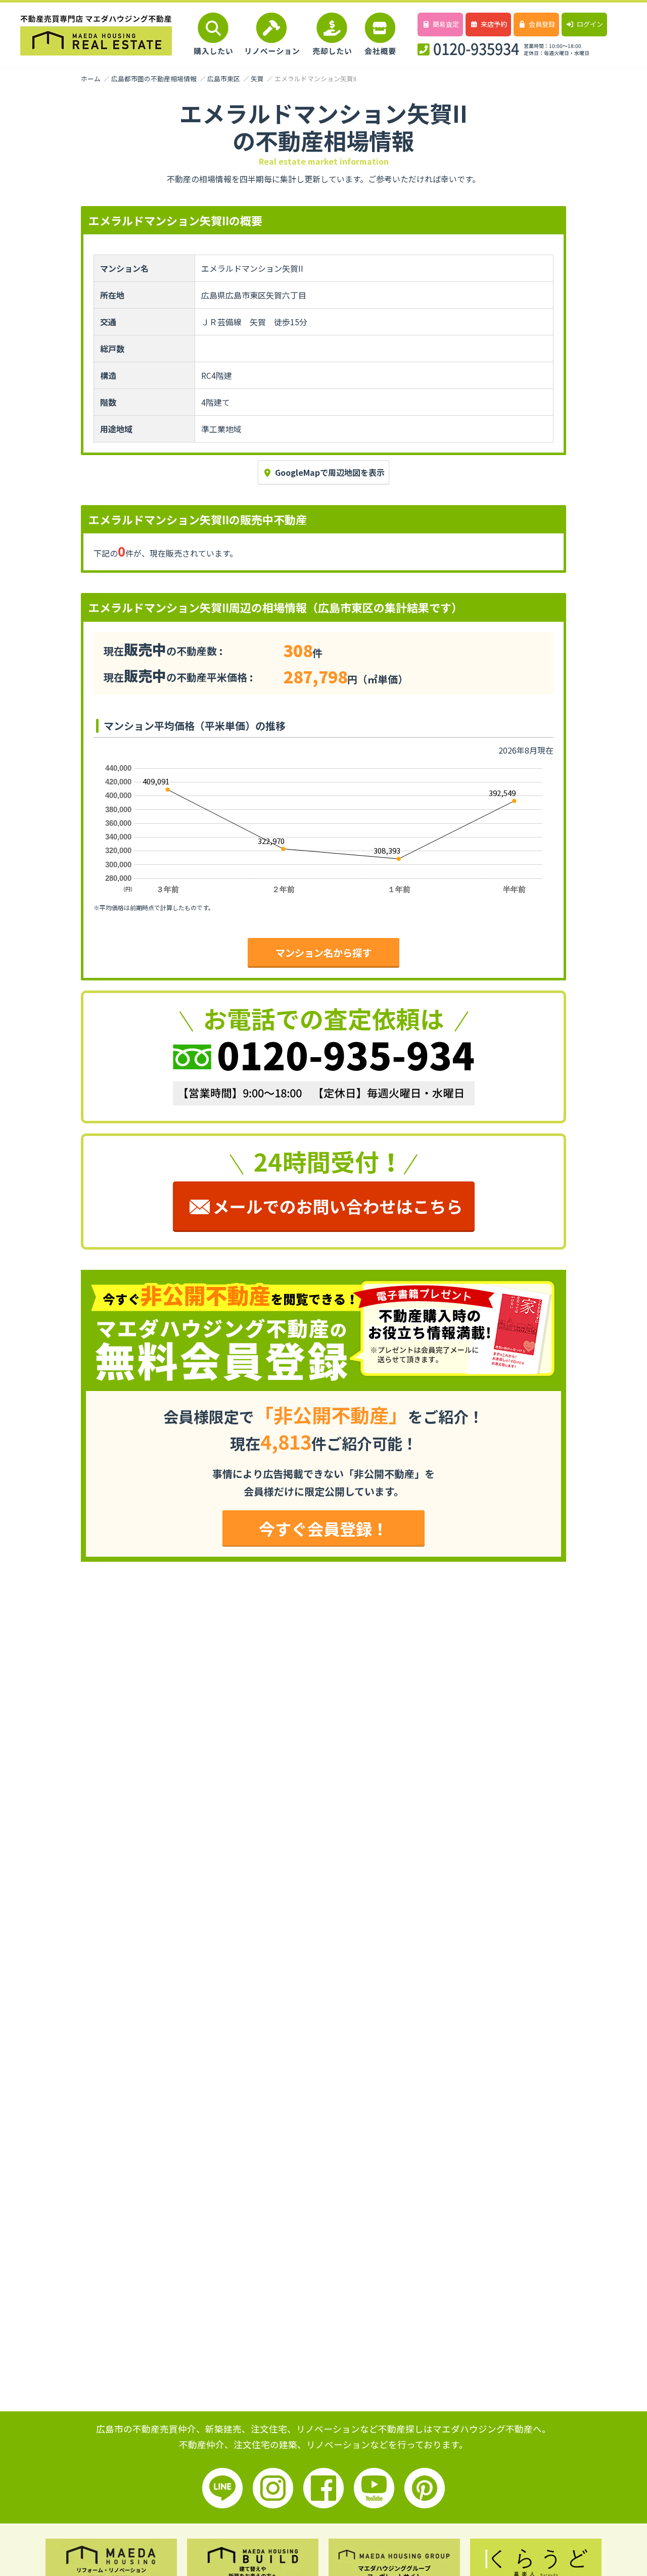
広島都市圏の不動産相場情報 (154, 79)
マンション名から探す (323, 953)
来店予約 (494, 24)
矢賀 (257, 79)
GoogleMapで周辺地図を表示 (330, 472)
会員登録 (542, 24)
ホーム (91, 79)
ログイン (590, 24)
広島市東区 (224, 79)
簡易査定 (446, 24)
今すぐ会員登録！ (323, 1528)
